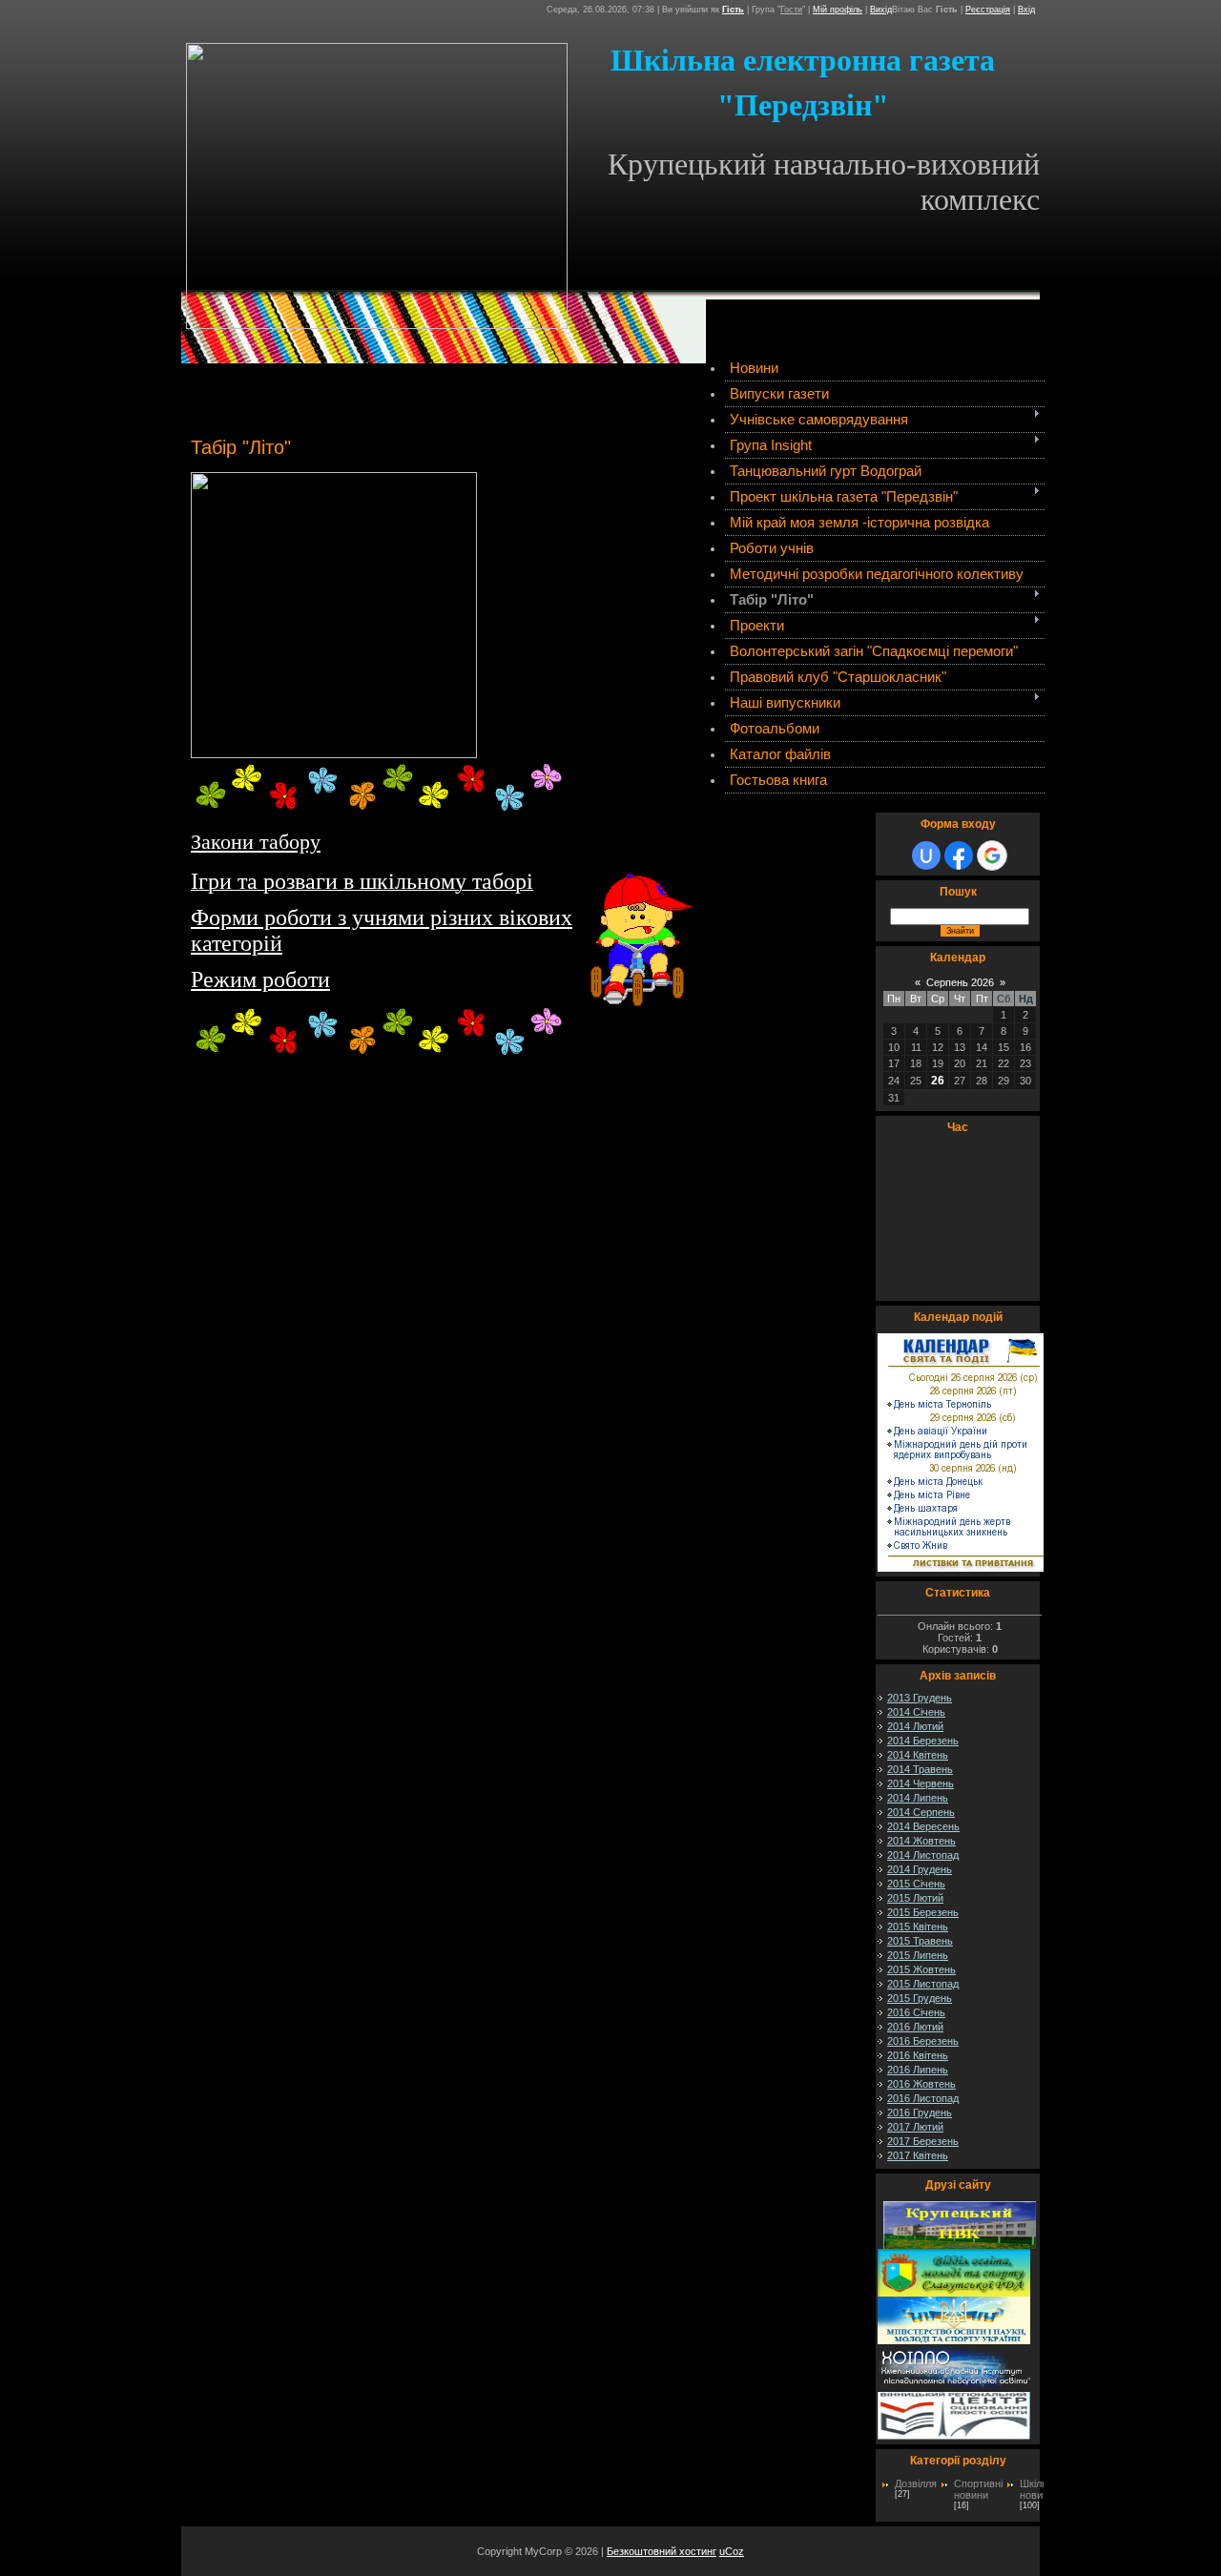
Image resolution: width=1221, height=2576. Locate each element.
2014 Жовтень (921, 1841)
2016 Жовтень (921, 2084)
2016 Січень (916, 2012)
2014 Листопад (923, 1855)
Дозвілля (916, 2483)
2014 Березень (923, 1741)
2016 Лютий (915, 2027)
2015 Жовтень (921, 1969)
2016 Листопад (923, 2098)
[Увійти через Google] (992, 855)
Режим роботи (260, 979)
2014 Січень (916, 1712)
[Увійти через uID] (926, 855)
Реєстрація (988, 10)
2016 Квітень (918, 2055)
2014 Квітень (918, 1755)
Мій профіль (838, 10)
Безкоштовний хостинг (662, 2551)
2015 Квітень (918, 1927)
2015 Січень (916, 1884)
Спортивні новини (978, 2489)
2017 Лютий (915, 2127)
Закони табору (256, 842)
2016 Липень (918, 2070)
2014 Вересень (923, 1826)
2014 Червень (921, 1783)
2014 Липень (918, 1798)
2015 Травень (920, 1941)
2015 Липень (918, 1955)
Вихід (881, 10)
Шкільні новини (1037, 2489)
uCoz (732, 2551)
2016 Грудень (920, 2112)
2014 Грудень (920, 1869)
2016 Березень (923, 2041)
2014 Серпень (921, 1812)
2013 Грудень (920, 1698)
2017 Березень (923, 2141)
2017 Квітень (918, 2155)
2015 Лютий (915, 1898)
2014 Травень (920, 1769)
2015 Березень (923, 1912)
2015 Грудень (920, 1998)
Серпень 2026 (960, 982)
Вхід (1026, 10)
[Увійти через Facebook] (959, 855)
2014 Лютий (915, 1726)
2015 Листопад (923, 1984)
